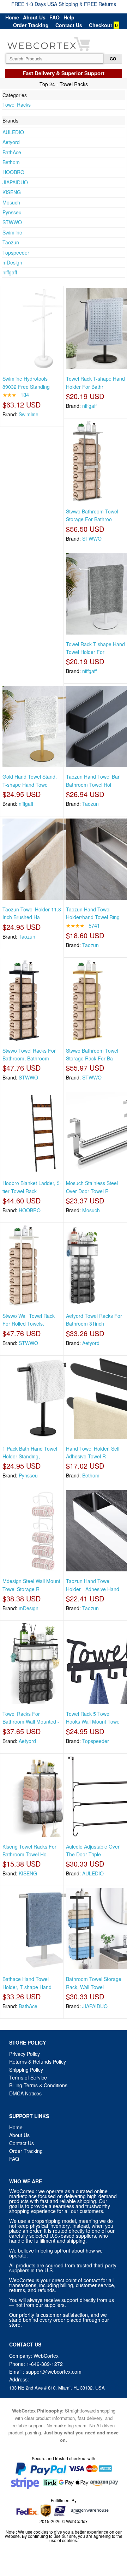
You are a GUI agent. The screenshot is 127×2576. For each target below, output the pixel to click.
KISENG (12, 192)
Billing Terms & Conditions (38, 2085)
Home (12, 17)
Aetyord (11, 142)
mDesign (12, 262)
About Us (34, 17)
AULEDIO (13, 132)
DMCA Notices (25, 2093)
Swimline (12, 232)
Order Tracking (31, 25)
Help (69, 17)
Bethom (11, 162)
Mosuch (11, 202)
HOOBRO (13, 172)
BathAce (12, 152)
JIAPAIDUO (15, 182)
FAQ (55, 17)
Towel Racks (17, 105)
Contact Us (69, 25)
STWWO (12, 222)
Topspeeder (16, 252)
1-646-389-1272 (45, 2364)
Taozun (11, 242)
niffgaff (10, 272)
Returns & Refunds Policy (38, 2062)
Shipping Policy (27, 2070)
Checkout (101, 25)
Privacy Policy (25, 2054)
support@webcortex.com (54, 2372)
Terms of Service (28, 2077)
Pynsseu (12, 212)
